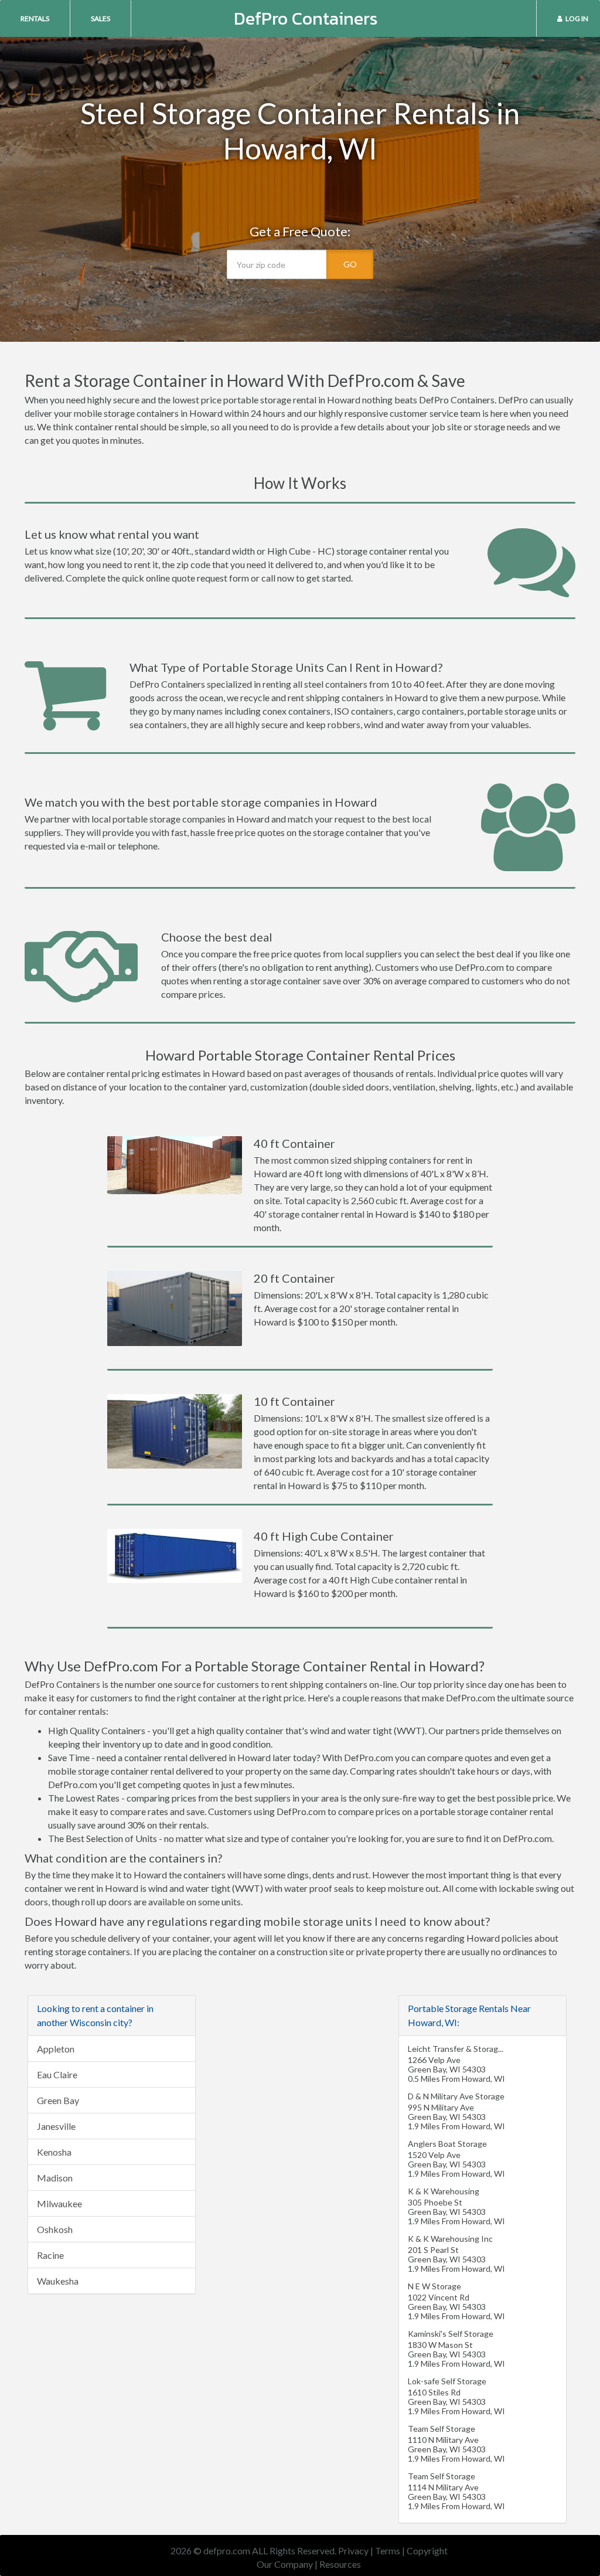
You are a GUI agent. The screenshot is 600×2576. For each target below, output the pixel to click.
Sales (100, 18)
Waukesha (58, 2281)
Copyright (427, 2550)
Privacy (353, 2550)
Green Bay (58, 2100)
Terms (388, 2550)
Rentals (35, 18)
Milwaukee (59, 2203)
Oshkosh (55, 2229)
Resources (340, 2564)
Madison (55, 2178)
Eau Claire (57, 2074)
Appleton (56, 2049)
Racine (50, 2255)
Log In (577, 18)
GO (350, 264)
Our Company (285, 2564)
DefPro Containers (306, 18)
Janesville (56, 2126)
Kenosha (54, 2152)
